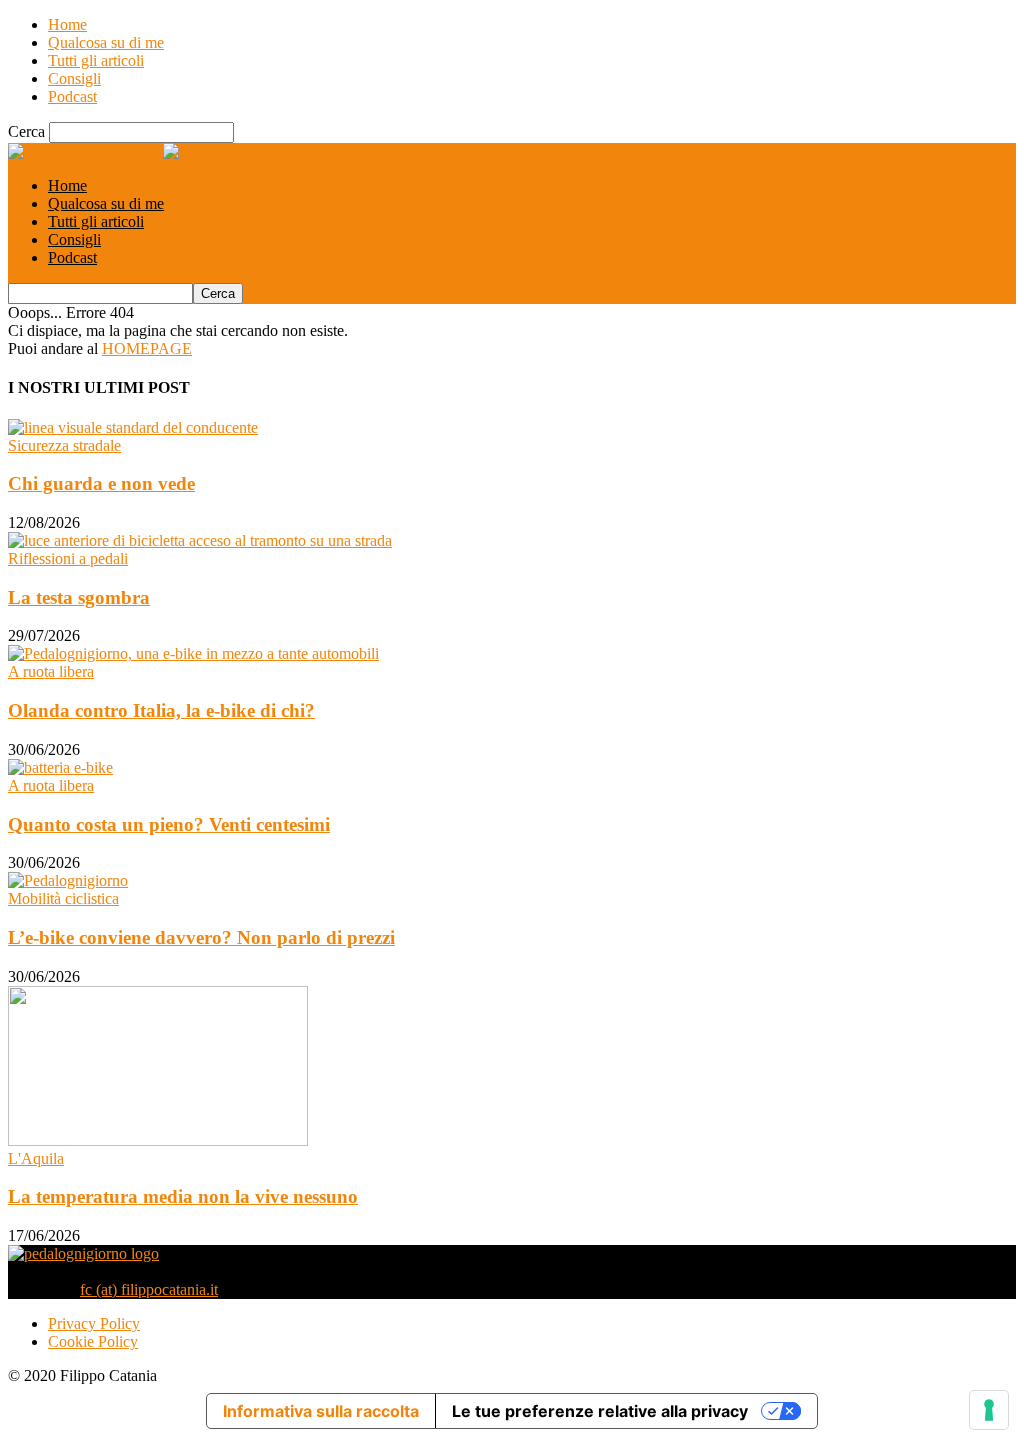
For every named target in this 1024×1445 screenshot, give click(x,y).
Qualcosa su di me (106, 42)
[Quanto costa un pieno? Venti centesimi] (60, 767)
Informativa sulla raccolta (321, 1411)
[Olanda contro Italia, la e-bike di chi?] (193, 653)
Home (67, 24)
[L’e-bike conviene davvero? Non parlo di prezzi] (68, 880)
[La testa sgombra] (200, 540)
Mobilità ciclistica (63, 898)
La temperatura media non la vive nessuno (183, 1196)
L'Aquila (36, 1158)
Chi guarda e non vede (101, 483)
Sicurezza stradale (64, 445)
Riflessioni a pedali (68, 558)
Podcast (72, 96)
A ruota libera (51, 671)
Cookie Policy (93, 1341)
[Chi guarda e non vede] (133, 427)
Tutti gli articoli (96, 60)
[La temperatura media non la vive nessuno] (158, 1140)
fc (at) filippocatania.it (149, 1289)
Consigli (74, 78)
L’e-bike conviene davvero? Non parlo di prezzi (201, 937)
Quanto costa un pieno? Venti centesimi (169, 824)
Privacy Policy (94, 1323)
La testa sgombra (79, 597)
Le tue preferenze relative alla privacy (600, 1411)
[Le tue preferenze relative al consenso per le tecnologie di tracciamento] (989, 1410)
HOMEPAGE (147, 348)
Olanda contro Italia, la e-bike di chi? (161, 710)
